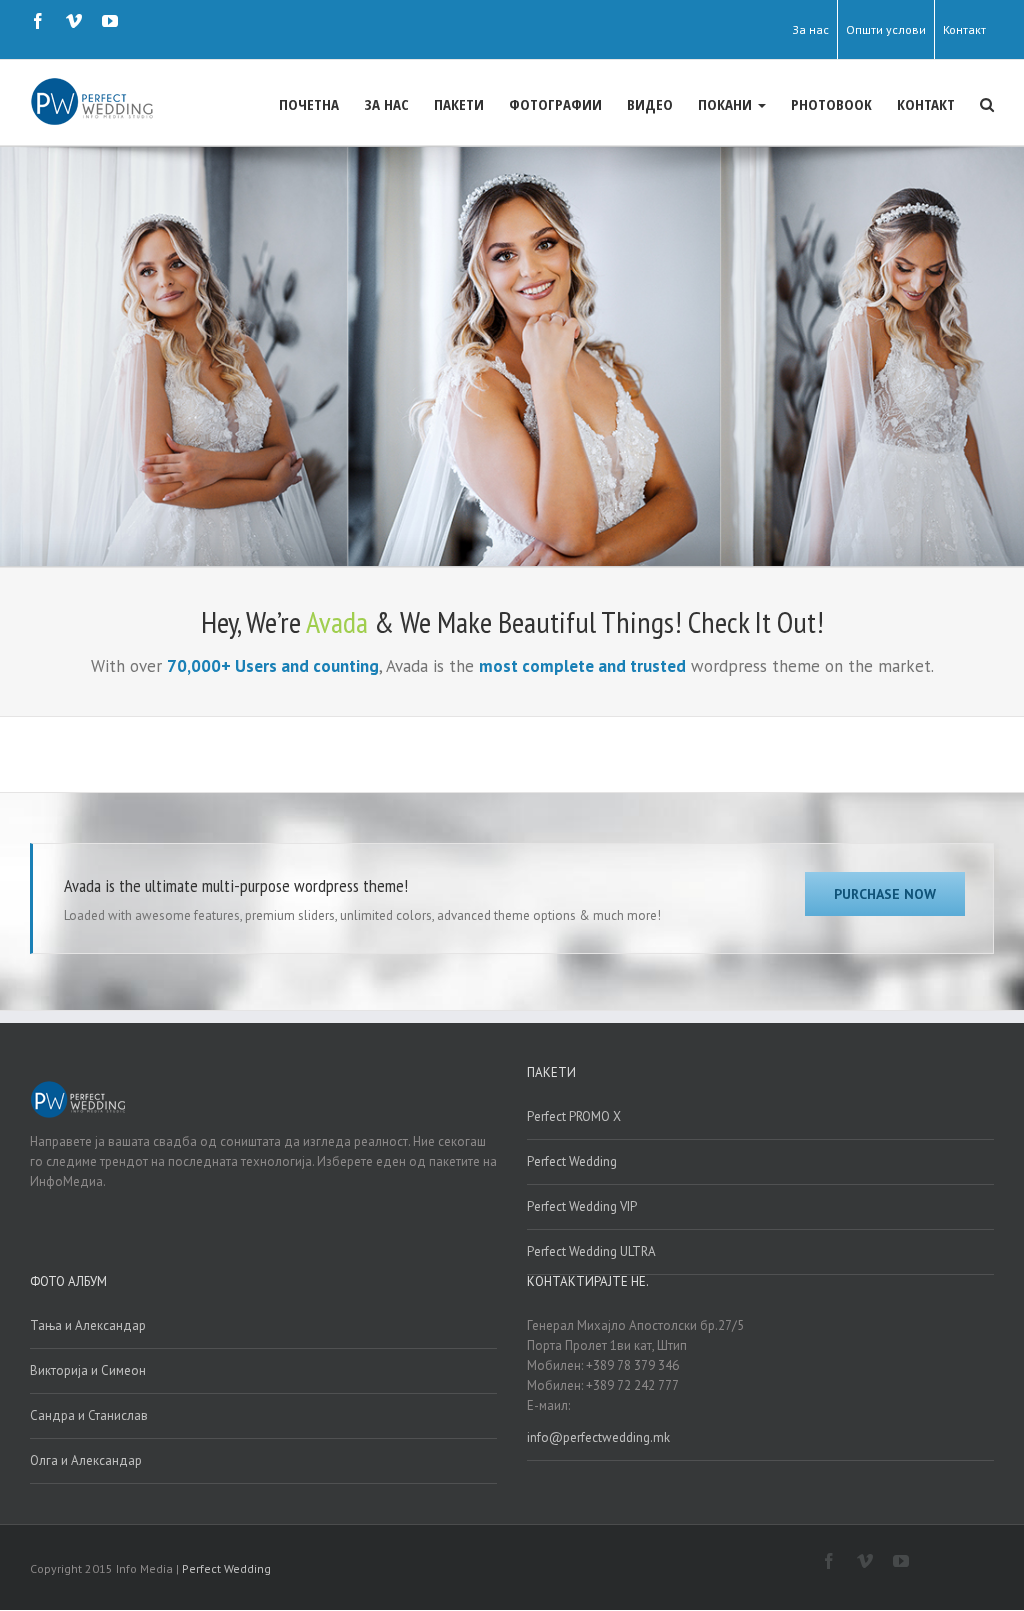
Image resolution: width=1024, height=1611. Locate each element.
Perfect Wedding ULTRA (591, 1251)
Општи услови (886, 29)
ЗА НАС (386, 104)
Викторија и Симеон (88, 1370)
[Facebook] (38, 21)
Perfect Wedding (572, 1161)
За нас (810, 29)
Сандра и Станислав (89, 1415)
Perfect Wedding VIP (582, 1206)
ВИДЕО (650, 104)
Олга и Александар (86, 1460)
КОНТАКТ (926, 104)
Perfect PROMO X (574, 1116)
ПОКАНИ (727, 104)
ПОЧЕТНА (309, 104)
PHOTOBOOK (831, 104)
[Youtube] (110, 21)
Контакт (964, 29)
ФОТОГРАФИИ (555, 104)
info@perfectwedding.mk (598, 1437)
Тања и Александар (88, 1325)
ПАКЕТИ (459, 104)
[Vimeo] (74, 21)
